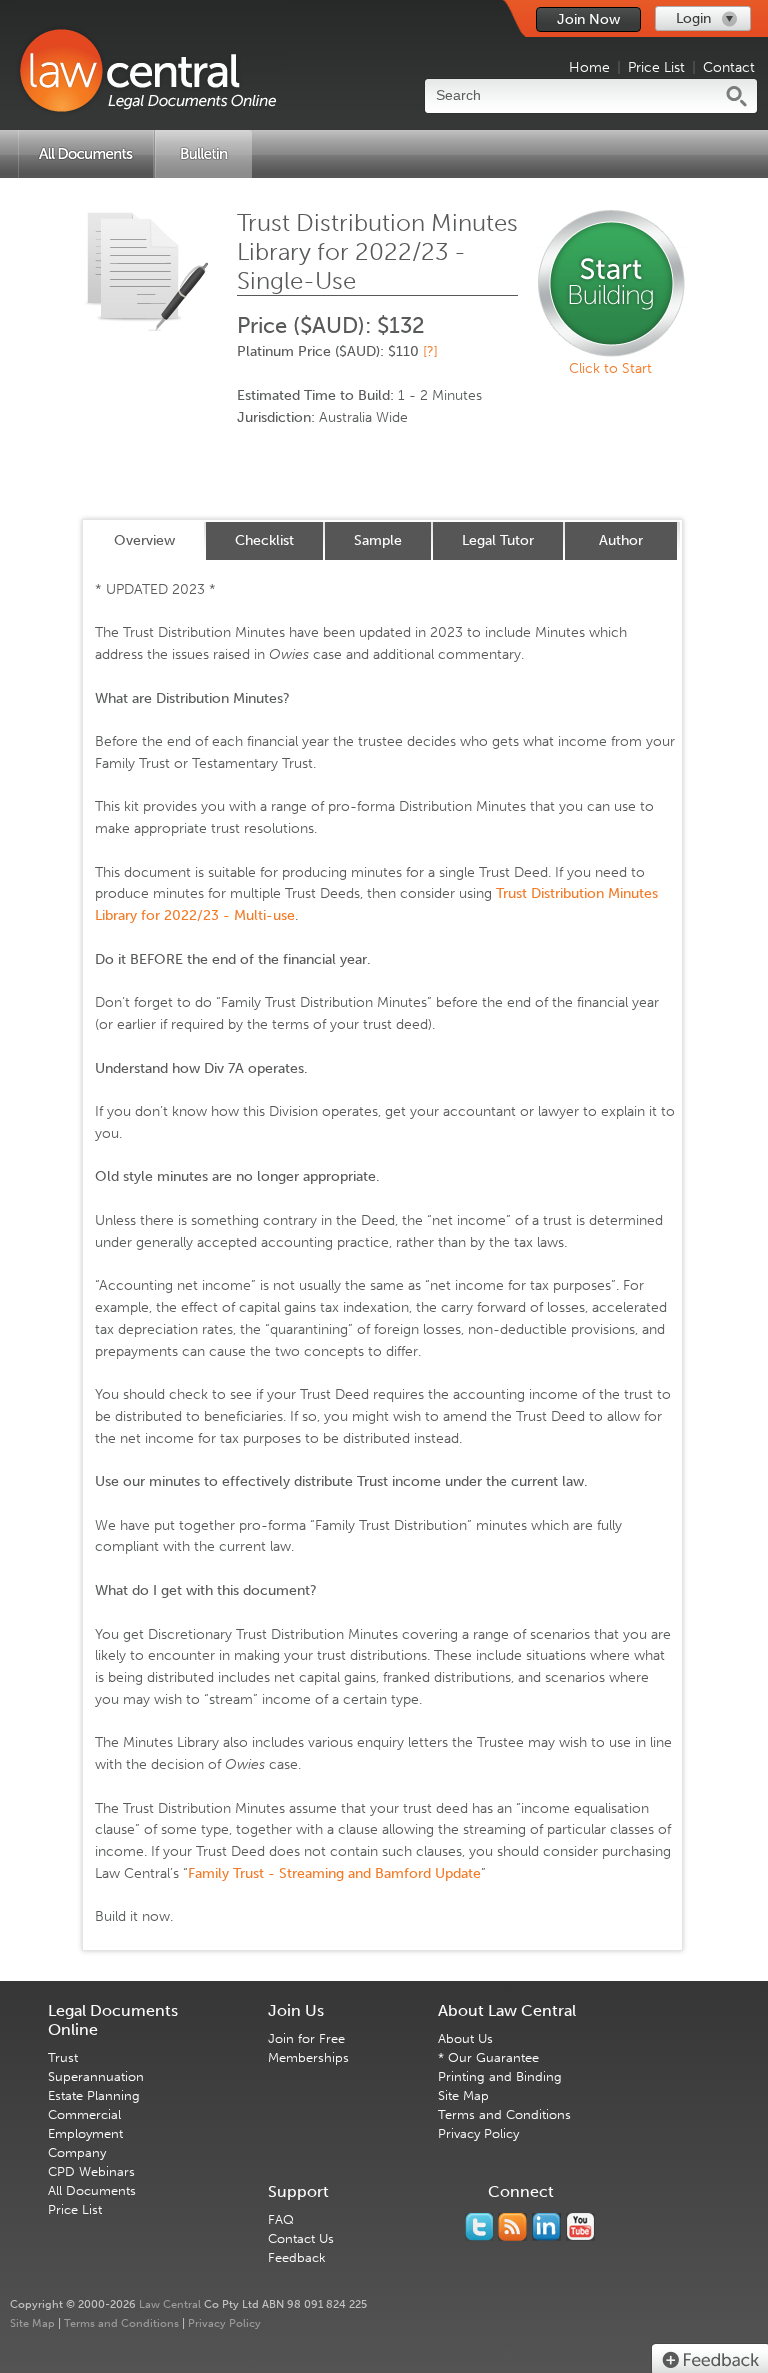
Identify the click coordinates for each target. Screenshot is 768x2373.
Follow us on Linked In (546, 2227)
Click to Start (610, 368)
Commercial (84, 2114)
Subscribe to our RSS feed (512, 2227)
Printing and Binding (500, 2076)
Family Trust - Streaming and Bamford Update (334, 1873)
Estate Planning (94, 2095)
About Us (465, 2038)
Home (589, 67)
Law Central (170, 2304)
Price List (656, 67)
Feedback (297, 2257)
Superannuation (96, 2076)
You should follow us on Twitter (479, 2227)
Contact (729, 67)
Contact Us (301, 2238)
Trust (63, 2057)
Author (621, 540)
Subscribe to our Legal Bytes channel (580, 2227)
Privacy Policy (478, 2133)
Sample (378, 540)
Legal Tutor (498, 540)
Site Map (463, 2095)
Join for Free (306, 2038)
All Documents (92, 2190)
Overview (144, 540)
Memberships (308, 2057)
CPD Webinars (91, 2171)
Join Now (588, 19)
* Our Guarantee (488, 2057)
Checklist (264, 540)
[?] (430, 351)
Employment (85, 2133)
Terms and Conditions (504, 2114)
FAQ (281, 2219)
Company (77, 2152)
